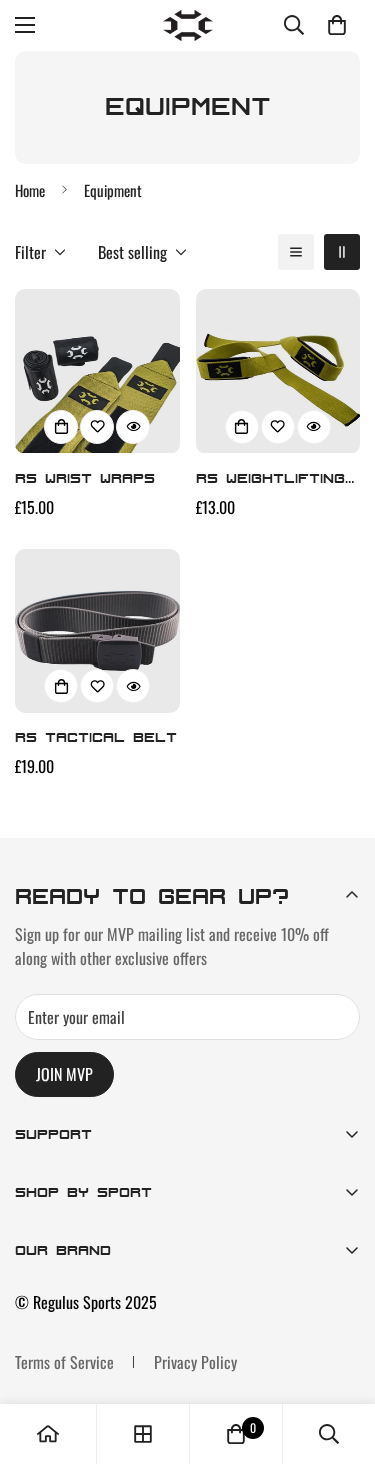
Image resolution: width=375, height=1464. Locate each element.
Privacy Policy (195, 1362)
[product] (48, 1434)
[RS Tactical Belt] (97, 631)
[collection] (143, 1434)
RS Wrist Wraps (85, 477)
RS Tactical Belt (96, 736)
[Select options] (61, 427)
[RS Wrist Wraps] (97, 371)
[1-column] (296, 252)
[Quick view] (133, 427)
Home (30, 190)
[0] (337, 25)
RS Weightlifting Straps (270, 479)
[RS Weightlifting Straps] (278, 371)
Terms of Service (64, 1362)
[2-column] (342, 252)
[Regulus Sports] (188, 25)
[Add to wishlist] (97, 427)
